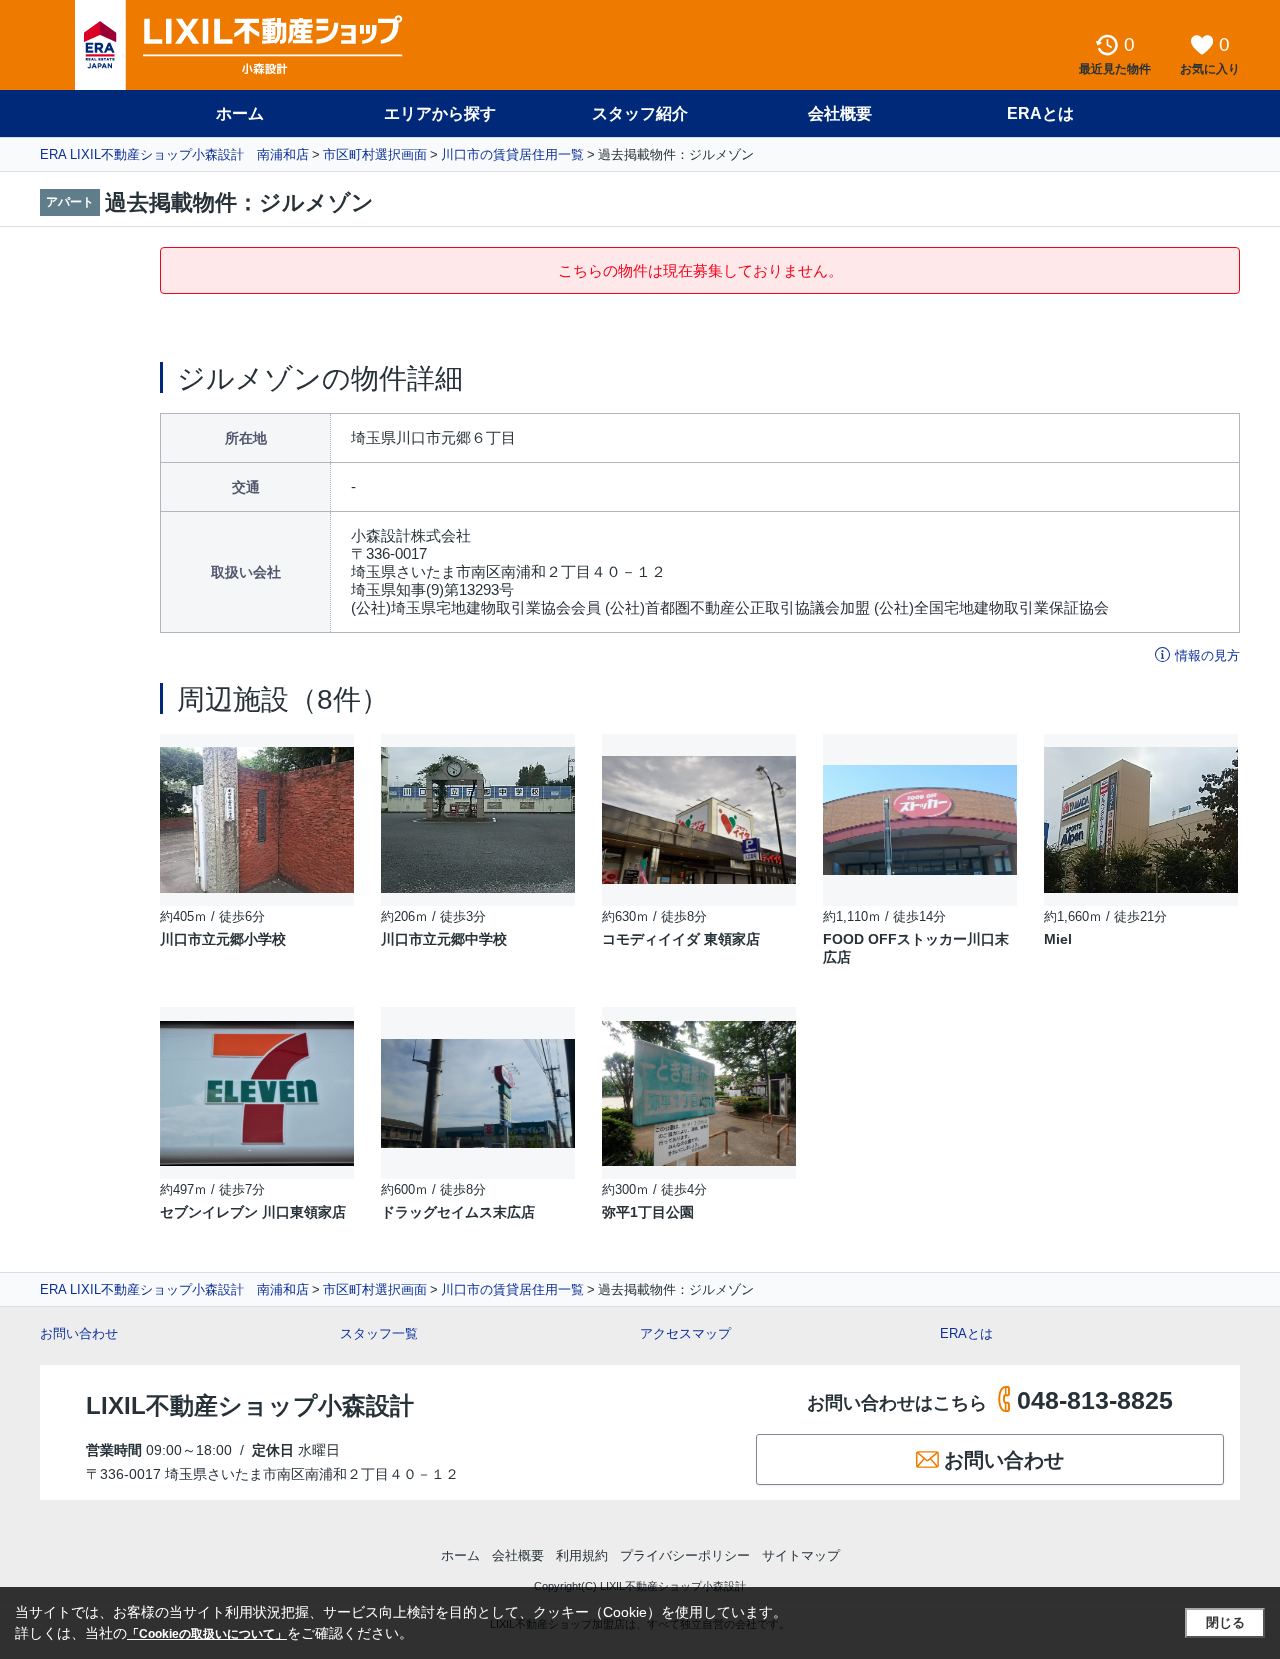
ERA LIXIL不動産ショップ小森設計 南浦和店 (174, 154)
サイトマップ (801, 1555)
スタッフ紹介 (640, 113)
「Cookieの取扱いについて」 (207, 1634)
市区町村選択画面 (375, 154)
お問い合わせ (79, 1333)
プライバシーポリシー (685, 1555)
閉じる (1225, 1622)
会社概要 (840, 113)
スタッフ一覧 (379, 1333)
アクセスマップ (685, 1333)
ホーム (240, 113)
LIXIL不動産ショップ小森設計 (250, 1405)
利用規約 (582, 1555)
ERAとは (1040, 113)
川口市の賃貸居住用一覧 (512, 154)
